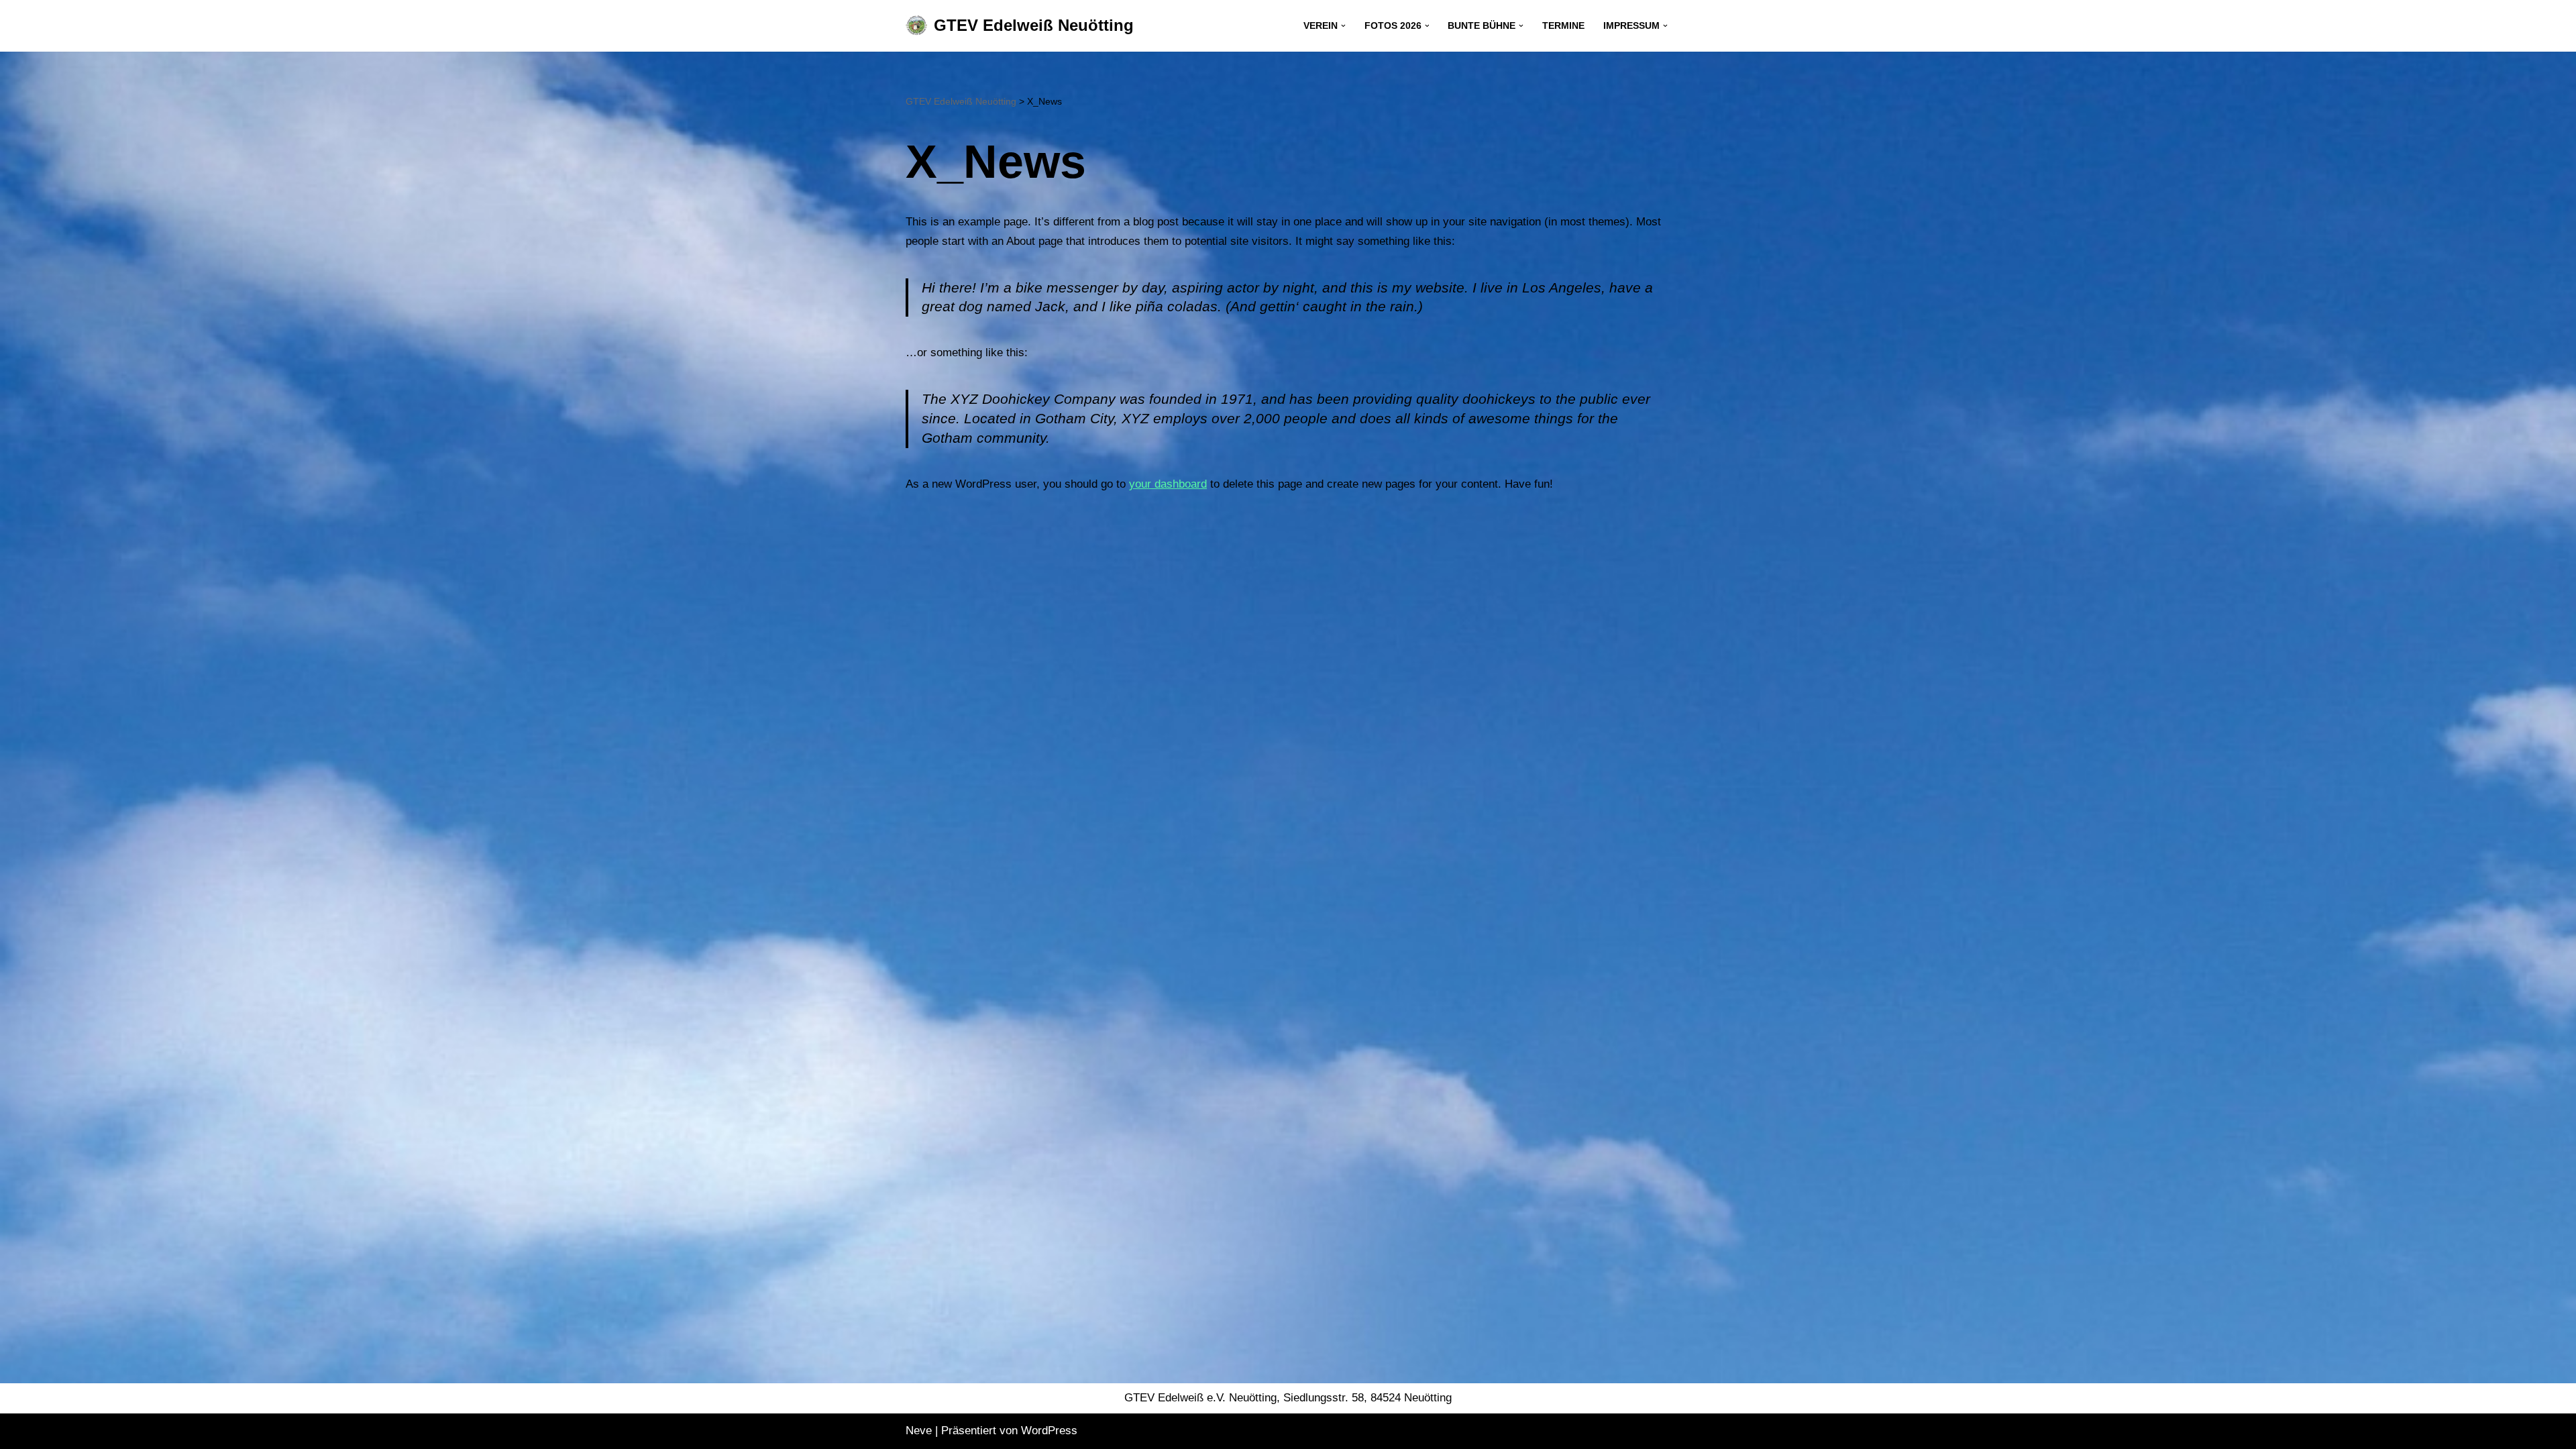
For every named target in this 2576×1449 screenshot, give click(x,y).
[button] (1343, 26)
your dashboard (1168, 484)
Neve (919, 1431)
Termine (1563, 26)
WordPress (1049, 1431)
